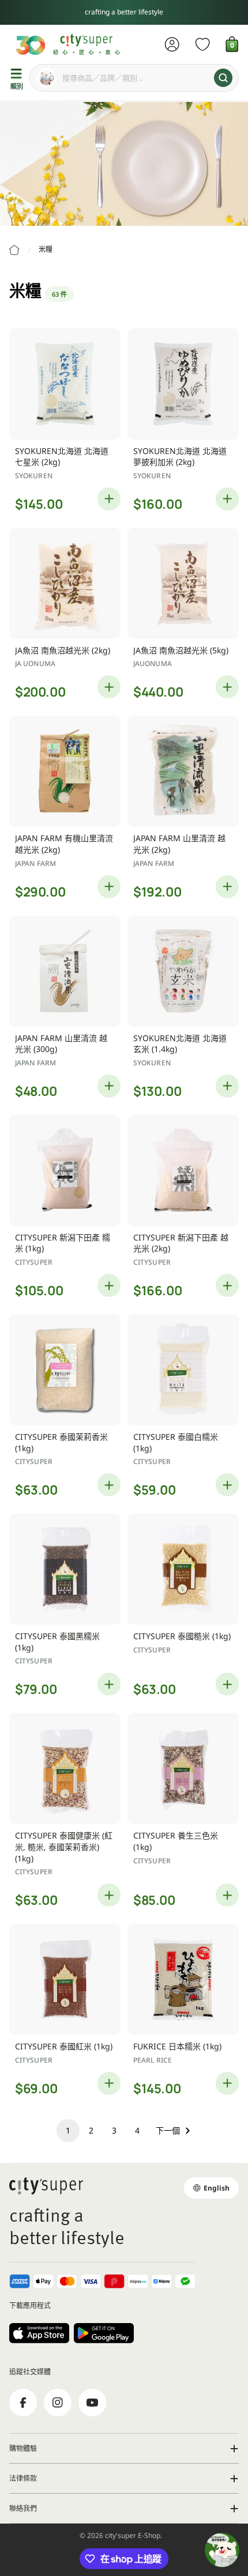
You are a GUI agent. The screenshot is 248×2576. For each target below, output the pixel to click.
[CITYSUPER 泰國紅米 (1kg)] (65, 1979)
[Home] (14, 250)
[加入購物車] (109, 499)
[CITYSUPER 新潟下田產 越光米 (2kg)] (183, 1170)
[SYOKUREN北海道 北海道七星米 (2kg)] (65, 384)
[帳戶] (172, 44)
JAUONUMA (153, 663)
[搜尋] (223, 78)
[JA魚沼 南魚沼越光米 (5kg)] (183, 583)
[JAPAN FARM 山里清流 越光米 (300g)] (65, 971)
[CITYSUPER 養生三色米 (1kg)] (183, 1769)
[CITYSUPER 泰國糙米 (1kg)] (183, 1569)
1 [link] (68, 2130)
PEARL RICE (153, 2060)
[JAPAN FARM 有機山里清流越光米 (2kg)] (65, 771)
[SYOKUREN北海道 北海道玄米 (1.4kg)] (183, 971)
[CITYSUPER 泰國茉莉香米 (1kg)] (65, 1370)
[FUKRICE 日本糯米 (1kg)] (183, 1979)
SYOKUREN (34, 476)
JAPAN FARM (35, 863)
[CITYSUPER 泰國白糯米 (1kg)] (183, 1370)
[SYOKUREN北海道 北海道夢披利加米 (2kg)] (183, 384)
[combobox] (134, 78)
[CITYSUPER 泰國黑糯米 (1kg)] (65, 1569)
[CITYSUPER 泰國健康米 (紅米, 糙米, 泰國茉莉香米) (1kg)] (65, 1769)
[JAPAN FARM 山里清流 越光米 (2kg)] (183, 771)
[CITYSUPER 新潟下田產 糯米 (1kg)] (65, 1170)
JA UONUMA (35, 663)
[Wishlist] (203, 44)
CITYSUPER (34, 1262)
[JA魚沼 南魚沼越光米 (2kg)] (65, 583)
